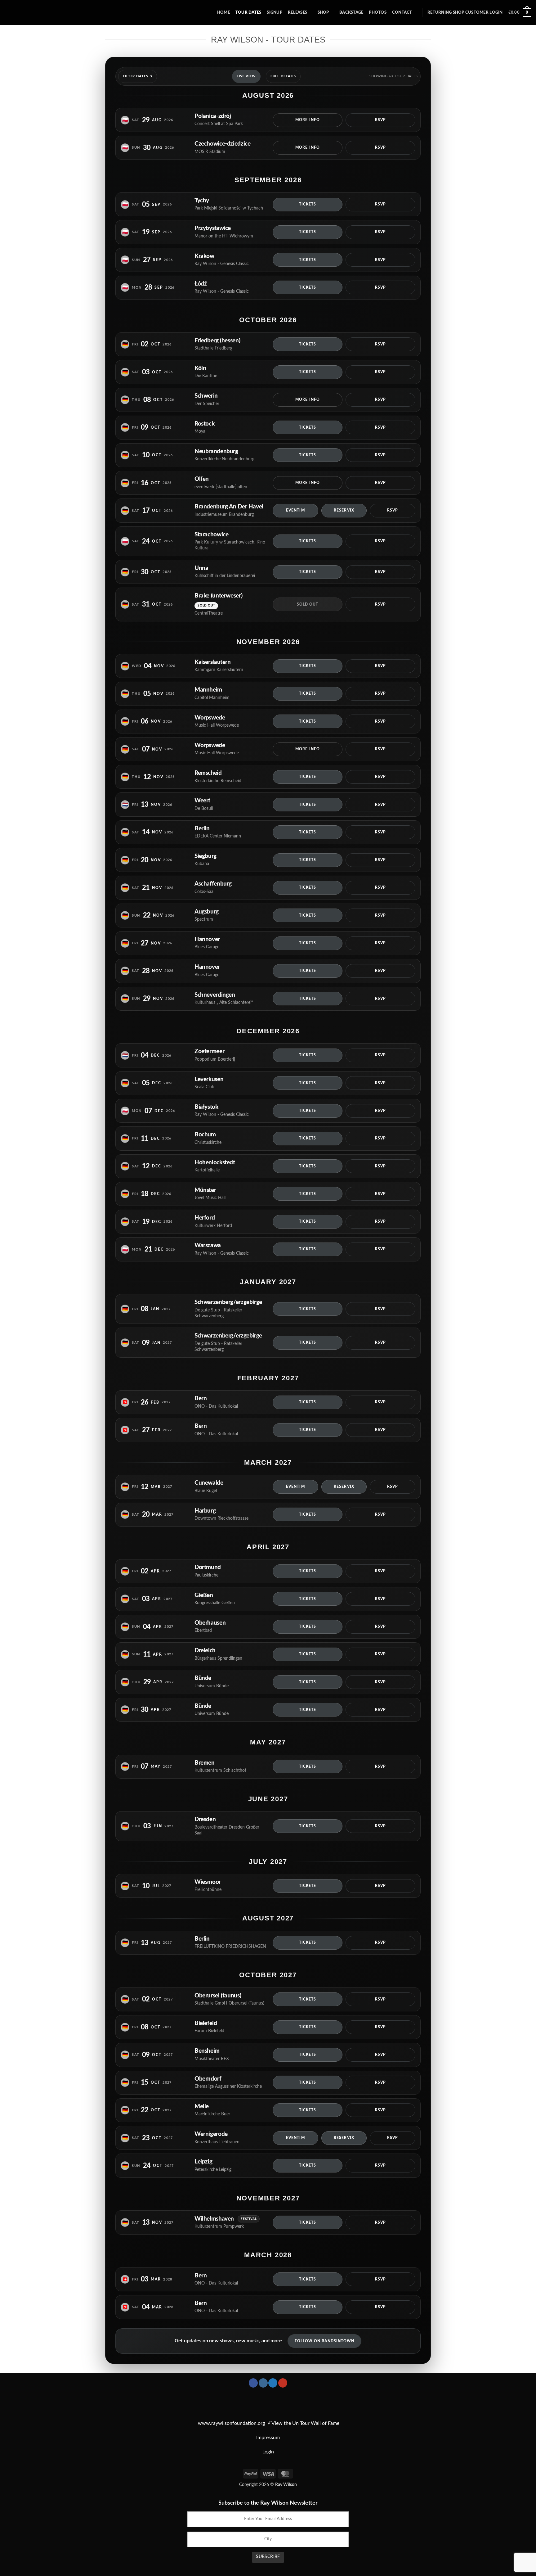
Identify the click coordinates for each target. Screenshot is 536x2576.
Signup (275, 12)
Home (223, 12)
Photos (378, 12)
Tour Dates (248, 12)
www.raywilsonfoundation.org (231, 2423)
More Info (308, 120)
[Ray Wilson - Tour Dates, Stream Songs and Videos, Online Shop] (31, 12)
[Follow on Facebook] (253, 2383)
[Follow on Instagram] (263, 2383)
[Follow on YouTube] (283, 2383)
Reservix (344, 510)
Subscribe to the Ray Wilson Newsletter (268, 2503)
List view (246, 76)
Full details (283, 76)
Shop (323, 12)
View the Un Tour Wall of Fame (305, 2423)
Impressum (268, 2438)
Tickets (308, 204)
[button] (465, 13)
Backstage (351, 12)
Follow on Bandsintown (325, 2341)
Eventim (295, 510)
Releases (297, 12)
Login (268, 2452)
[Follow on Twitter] (273, 2383)
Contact (402, 12)
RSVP (380, 120)
